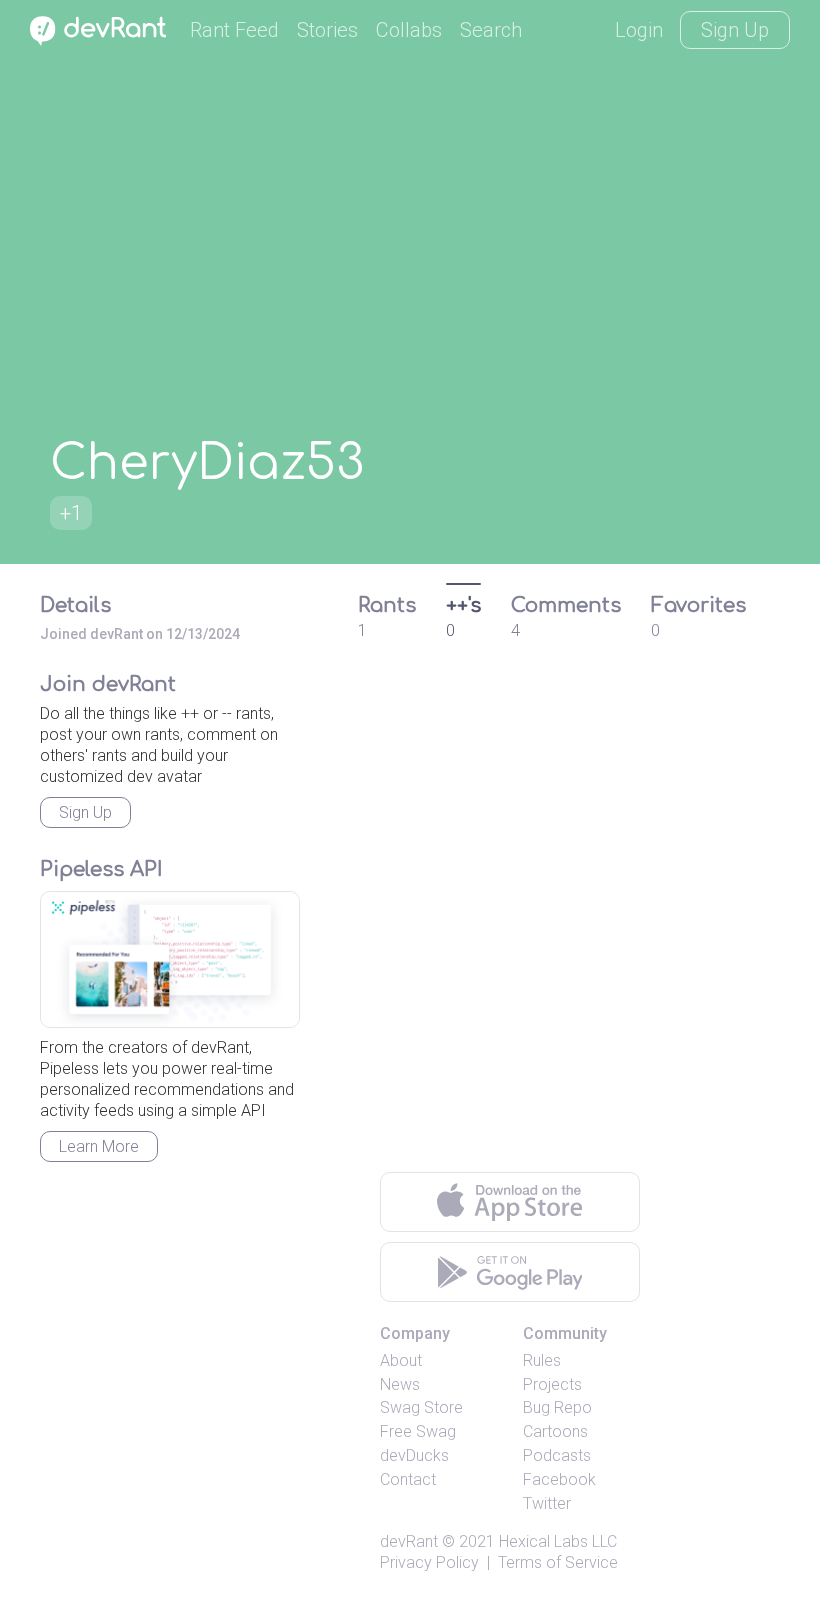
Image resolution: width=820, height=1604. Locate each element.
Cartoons (555, 1431)
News (400, 1384)
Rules (542, 1360)
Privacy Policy (429, 1562)
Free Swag (418, 1431)
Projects (552, 1384)
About (401, 1360)
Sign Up (735, 30)
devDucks (414, 1455)
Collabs (409, 30)
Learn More (99, 1146)
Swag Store (421, 1407)
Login (639, 30)
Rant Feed (234, 30)
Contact (408, 1479)
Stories (327, 30)
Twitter (547, 1503)
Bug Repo (557, 1407)
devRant (409, 1541)
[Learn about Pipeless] (170, 959)
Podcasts (557, 1455)
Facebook (559, 1479)
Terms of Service (558, 1562)
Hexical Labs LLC (558, 1541)
